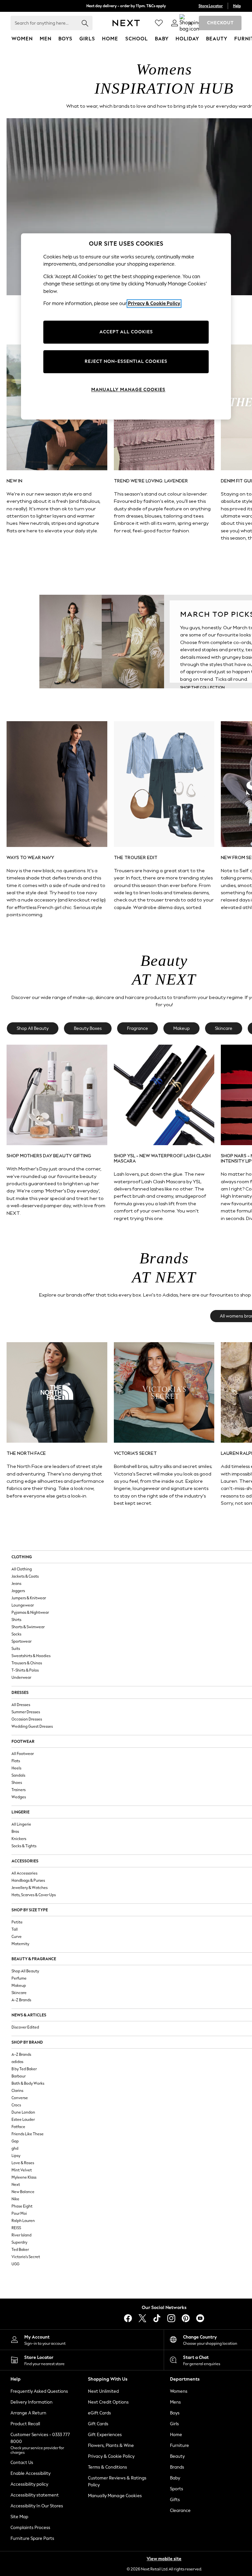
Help (237, 6)
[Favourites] (159, 23)
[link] (175, 23)
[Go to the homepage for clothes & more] (126, 23)
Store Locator (211, 6)
